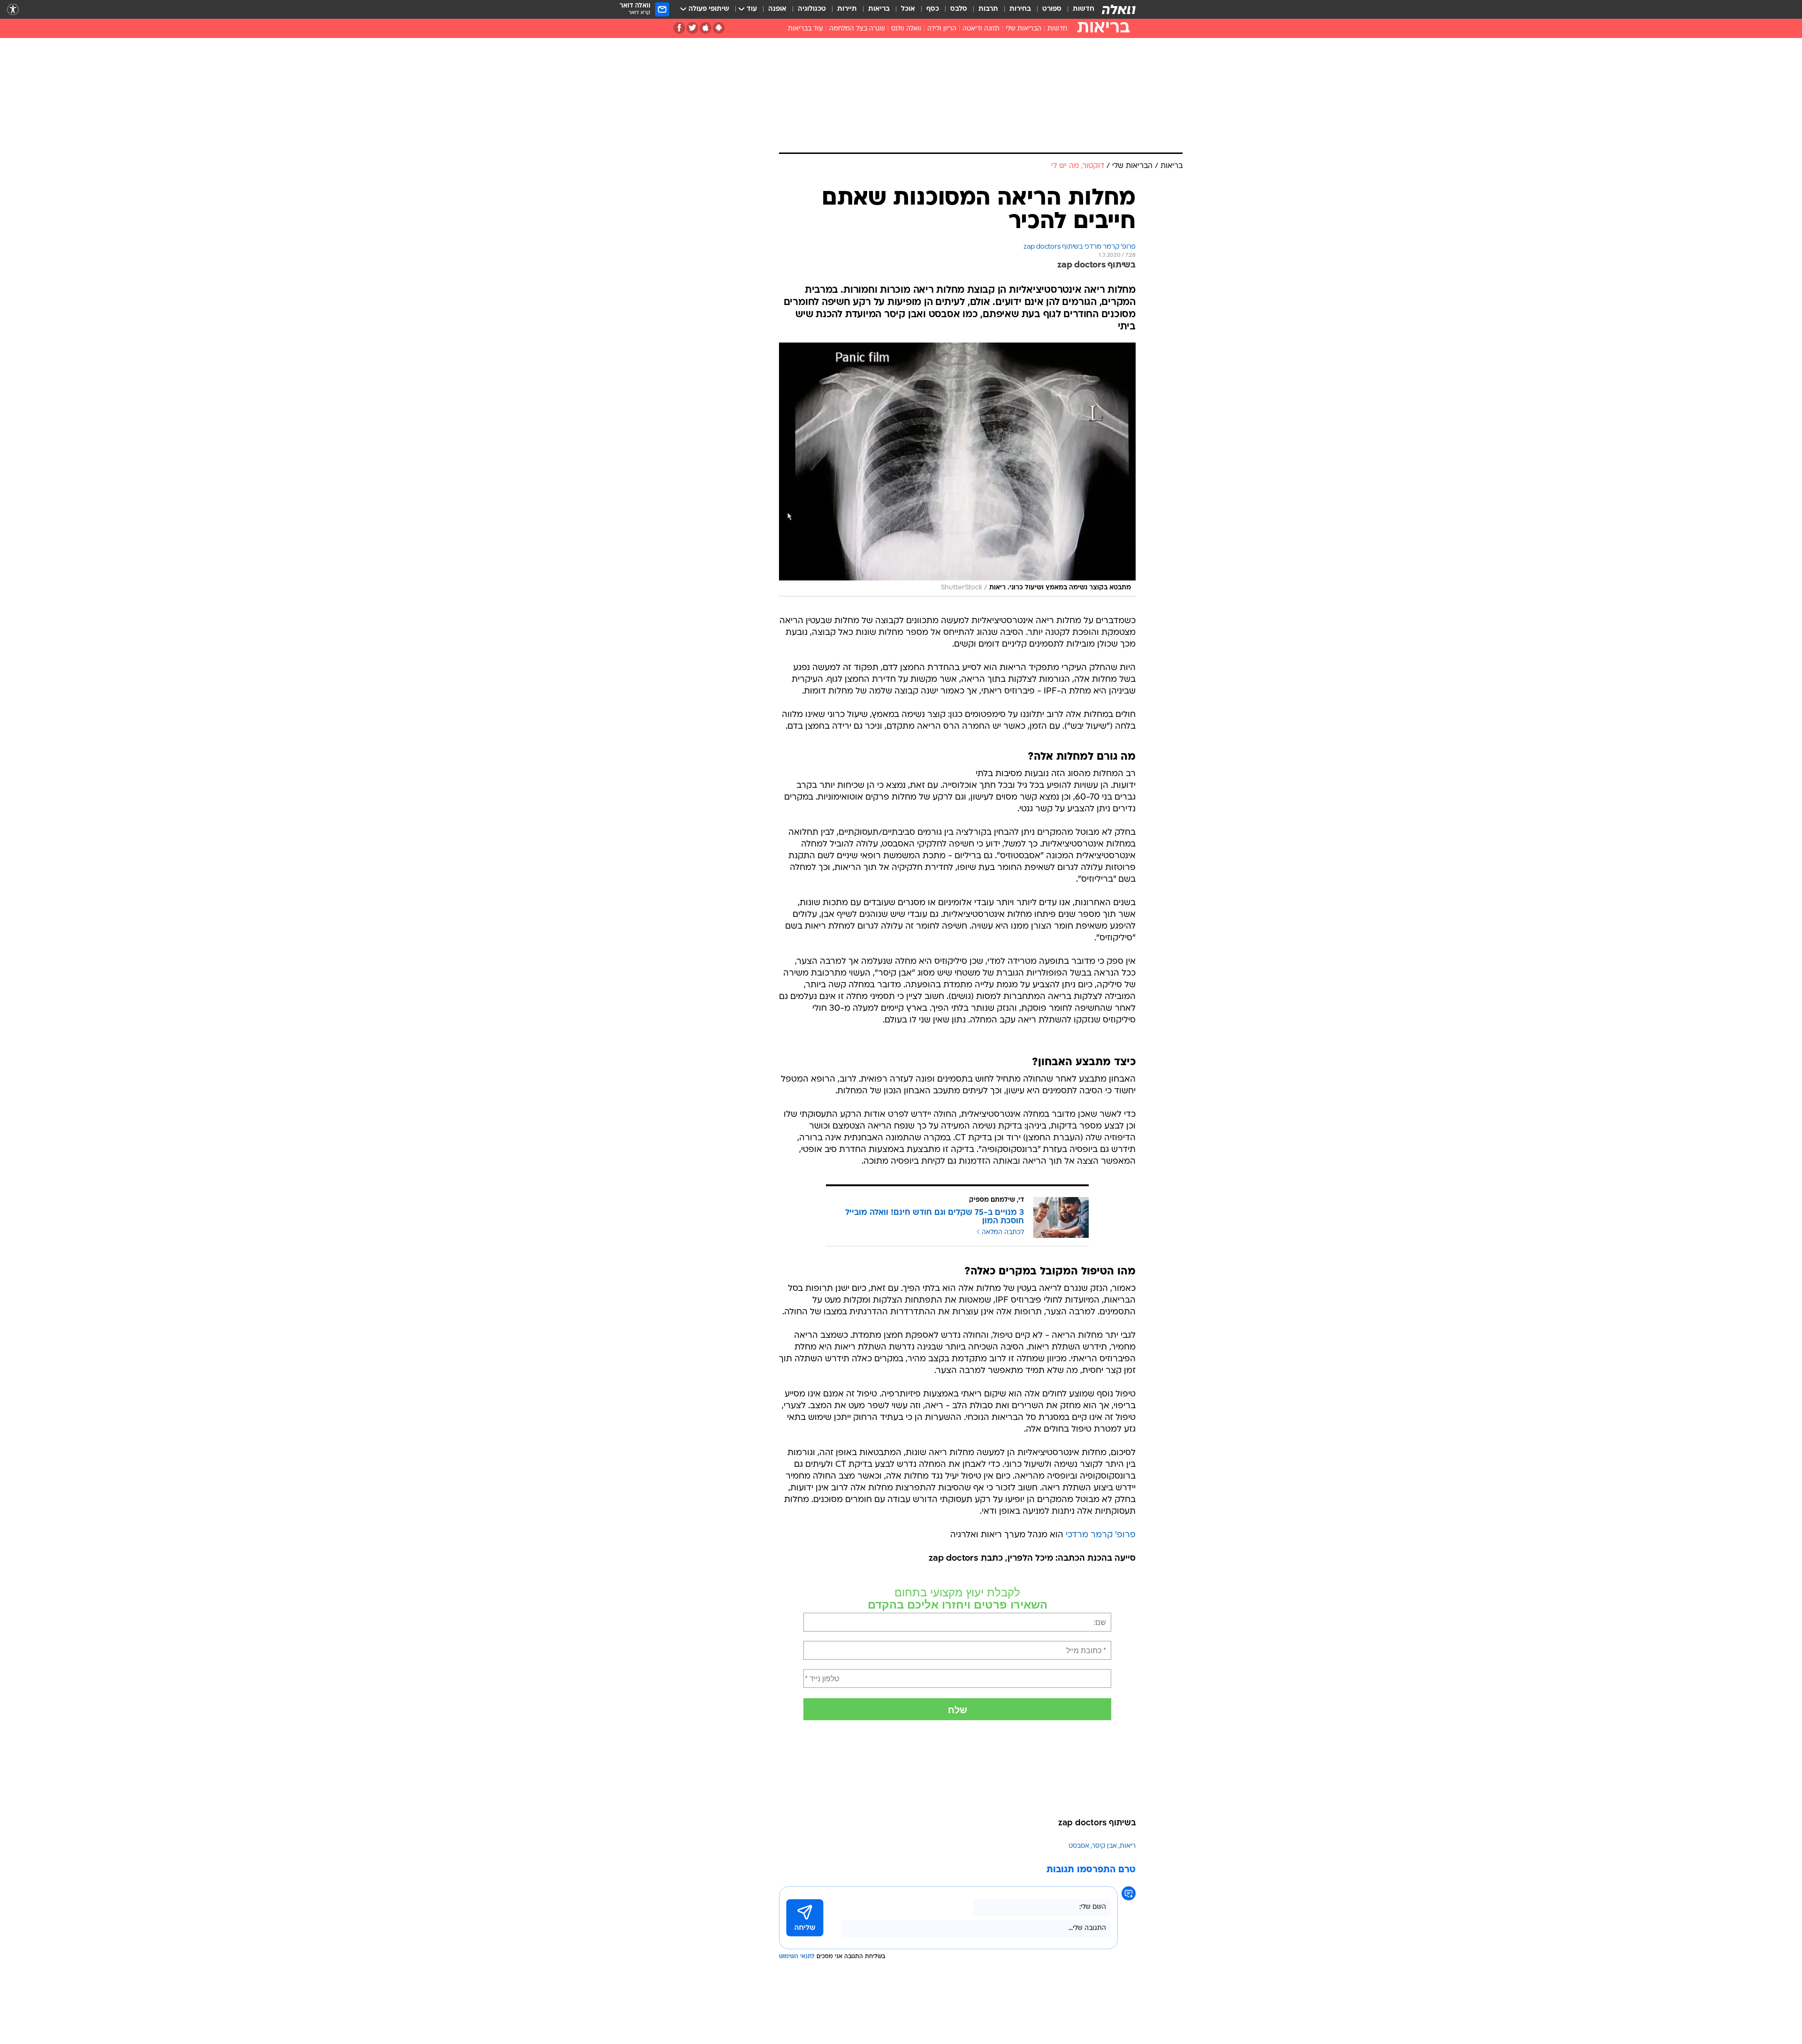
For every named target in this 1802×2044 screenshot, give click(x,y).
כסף (933, 9)
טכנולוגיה (812, 9)
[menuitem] (1078, 9)
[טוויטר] (692, 28)
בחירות (1020, 9)
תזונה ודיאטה (981, 29)
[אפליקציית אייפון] (706, 28)
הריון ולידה (942, 29)
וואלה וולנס (906, 29)
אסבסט (1079, 1846)
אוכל (908, 9)
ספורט (1052, 9)
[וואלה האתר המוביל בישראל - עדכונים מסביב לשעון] (1119, 9)
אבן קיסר (1104, 1846)
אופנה (777, 9)
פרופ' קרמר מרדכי (1101, 1535)
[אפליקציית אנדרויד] (719, 28)
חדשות (1084, 9)
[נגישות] (13, 10)
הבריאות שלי (1023, 29)
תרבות (988, 9)
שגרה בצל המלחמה (857, 29)
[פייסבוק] (679, 28)
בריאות (879, 9)
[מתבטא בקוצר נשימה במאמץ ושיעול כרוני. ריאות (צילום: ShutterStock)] (957, 469)
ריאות (1128, 1846)
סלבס (959, 9)
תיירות (847, 9)
